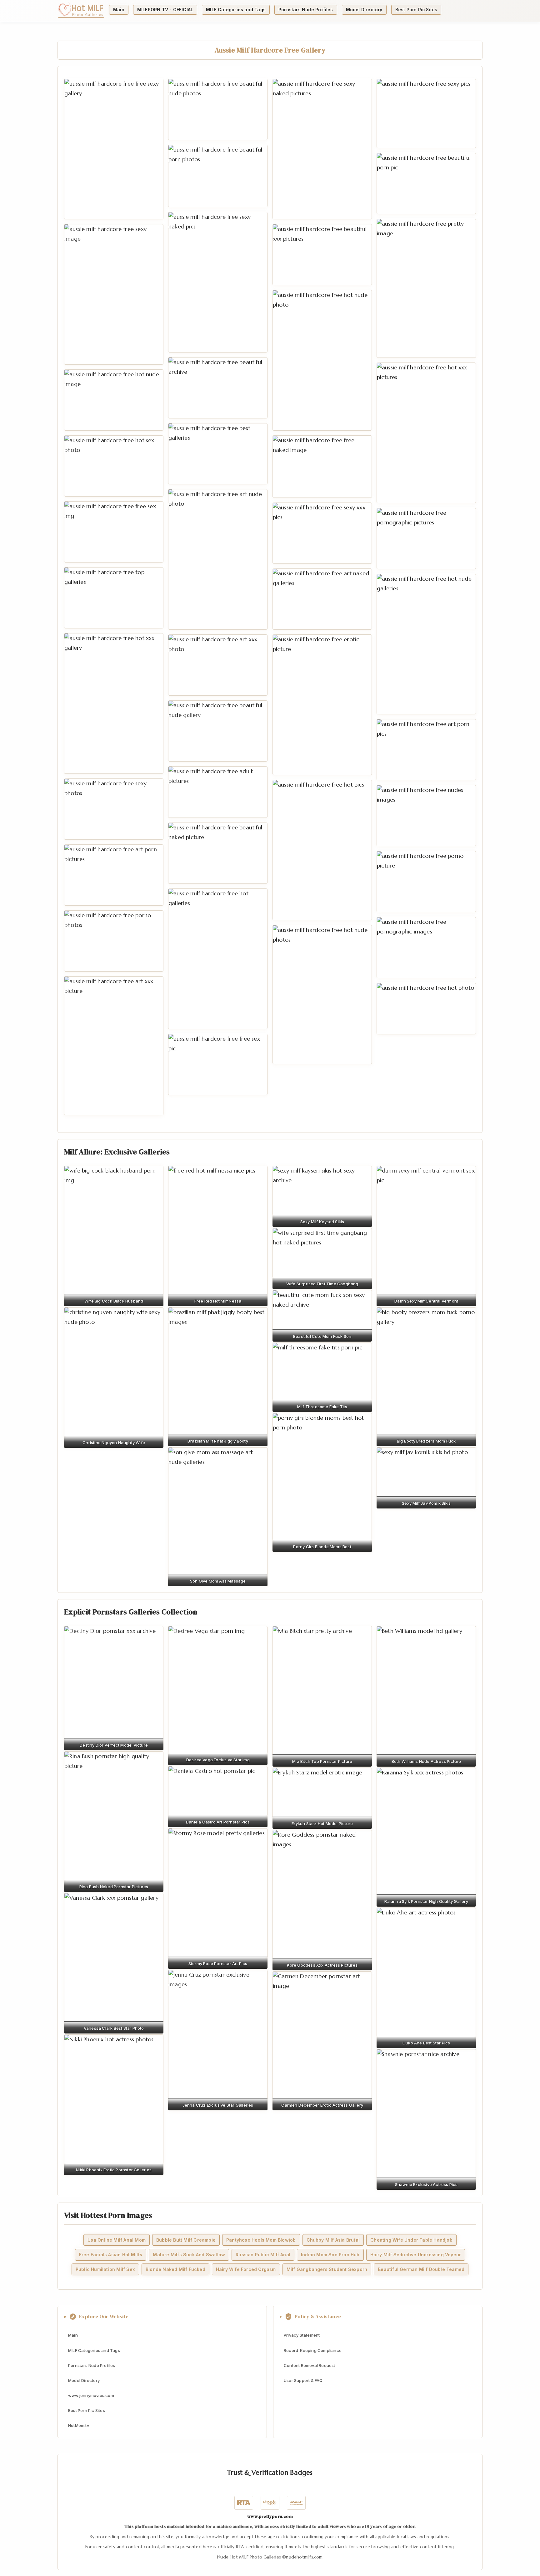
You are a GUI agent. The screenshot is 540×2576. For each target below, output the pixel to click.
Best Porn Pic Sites (416, 10)
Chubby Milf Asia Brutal (333, 2240)
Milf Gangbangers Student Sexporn (327, 2270)
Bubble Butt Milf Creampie (186, 2240)
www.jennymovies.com (91, 2395)
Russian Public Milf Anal (263, 2255)
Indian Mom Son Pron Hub (330, 2255)
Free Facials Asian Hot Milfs (111, 2255)
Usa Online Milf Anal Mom (117, 2240)
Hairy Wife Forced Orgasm (246, 2270)
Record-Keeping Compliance (313, 2350)
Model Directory (364, 10)
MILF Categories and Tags (236, 10)
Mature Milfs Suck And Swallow (189, 2255)
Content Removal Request (310, 2365)
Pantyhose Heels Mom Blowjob (261, 2240)
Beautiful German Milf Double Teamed (421, 2270)
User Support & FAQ (303, 2380)
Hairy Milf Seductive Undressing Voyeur (416, 2255)
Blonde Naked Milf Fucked (175, 2270)
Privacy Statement (302, 2335)
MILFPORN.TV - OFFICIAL (165, 10)
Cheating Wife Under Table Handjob (411, 2240)
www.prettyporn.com (270, 2516)
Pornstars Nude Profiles (306, 10)
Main (119, 10)
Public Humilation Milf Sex (105, 2270)
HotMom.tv (79, 2425)
